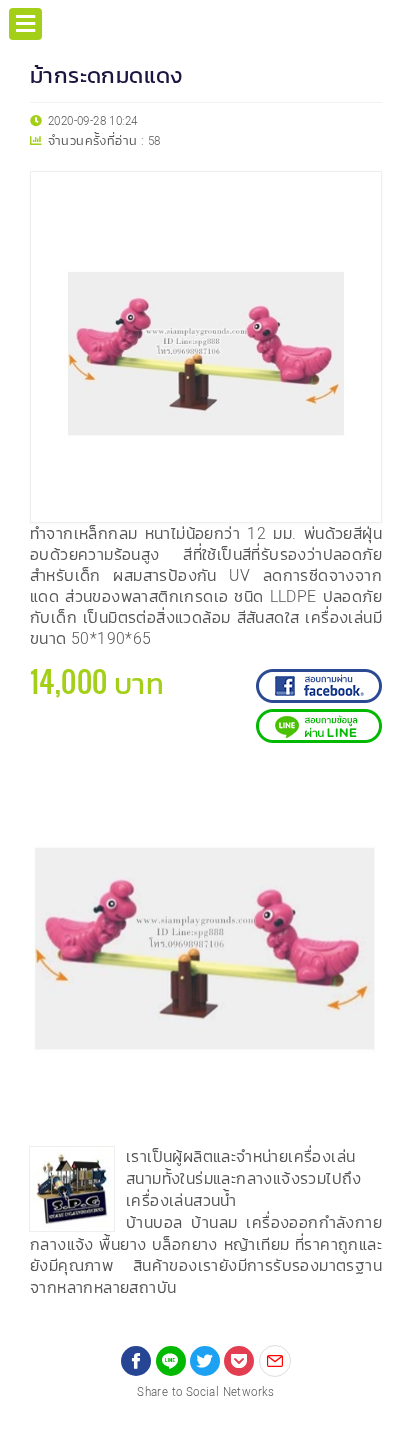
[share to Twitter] (205, 1361)
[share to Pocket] (239, 1361)
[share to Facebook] (136, 1361)
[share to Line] (171, 1361)
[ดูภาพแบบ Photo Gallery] (363, 789)
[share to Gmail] (275, 1361)
